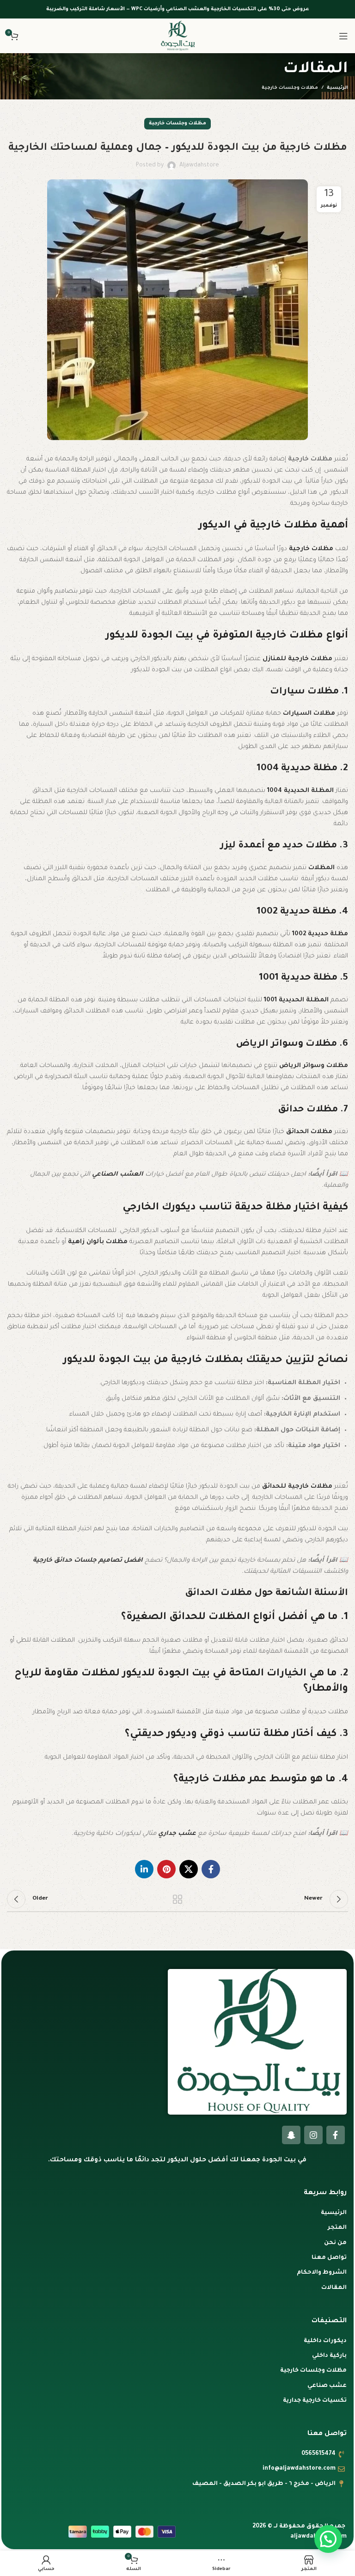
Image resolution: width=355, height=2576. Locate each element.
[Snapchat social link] (291, 2135)
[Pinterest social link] (166, 1869)
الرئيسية (337, 88)
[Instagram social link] (313, 2135)
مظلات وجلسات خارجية (290, 88)
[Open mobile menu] (343, 36)
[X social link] (189, 1869)
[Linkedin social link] (144, 1869)
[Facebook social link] (211, 1869)
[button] (328, 2539)
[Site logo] (177, 36)
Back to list (177, 1899)
